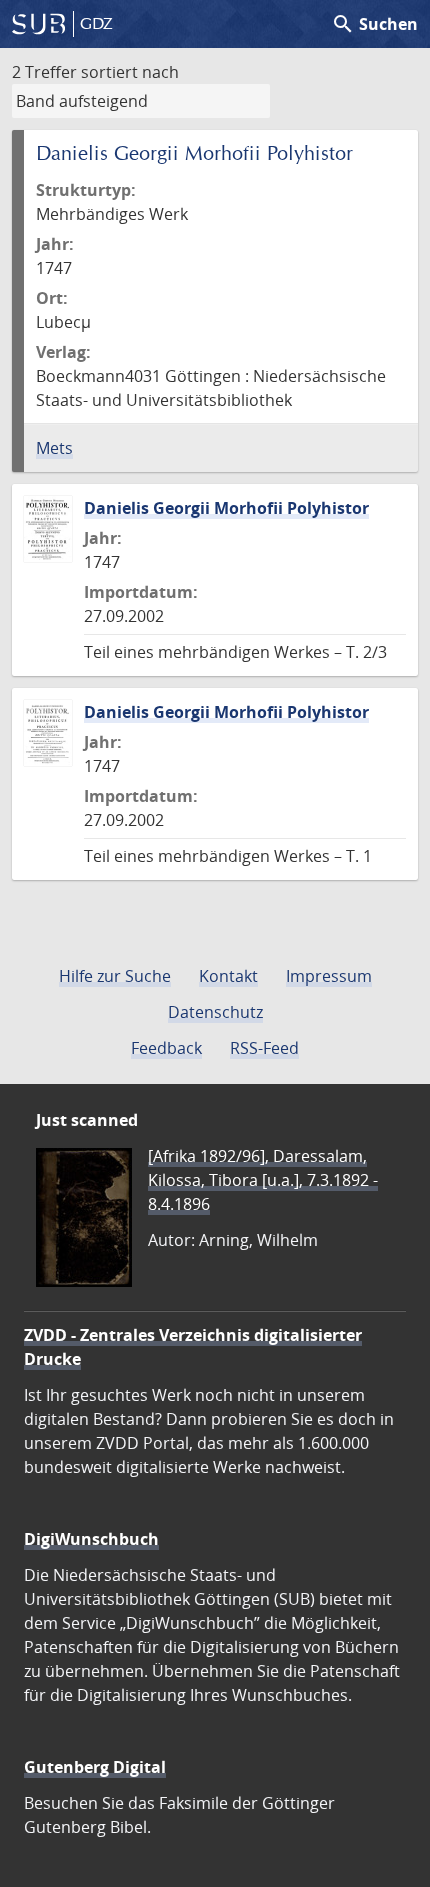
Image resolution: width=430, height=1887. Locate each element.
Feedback (166, 1048)
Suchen (374, 24)
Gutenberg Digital (95, 1767)
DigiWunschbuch (91, 1539)
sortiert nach (130, 72)
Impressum (329, 976)
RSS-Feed (264, 1048)
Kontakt (228, 976)
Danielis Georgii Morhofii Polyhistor (226, 508)
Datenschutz (215, 1012)
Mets (54, 448)
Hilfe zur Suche (115, 976)
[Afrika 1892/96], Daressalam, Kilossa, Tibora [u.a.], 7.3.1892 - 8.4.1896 (263, 1180)
